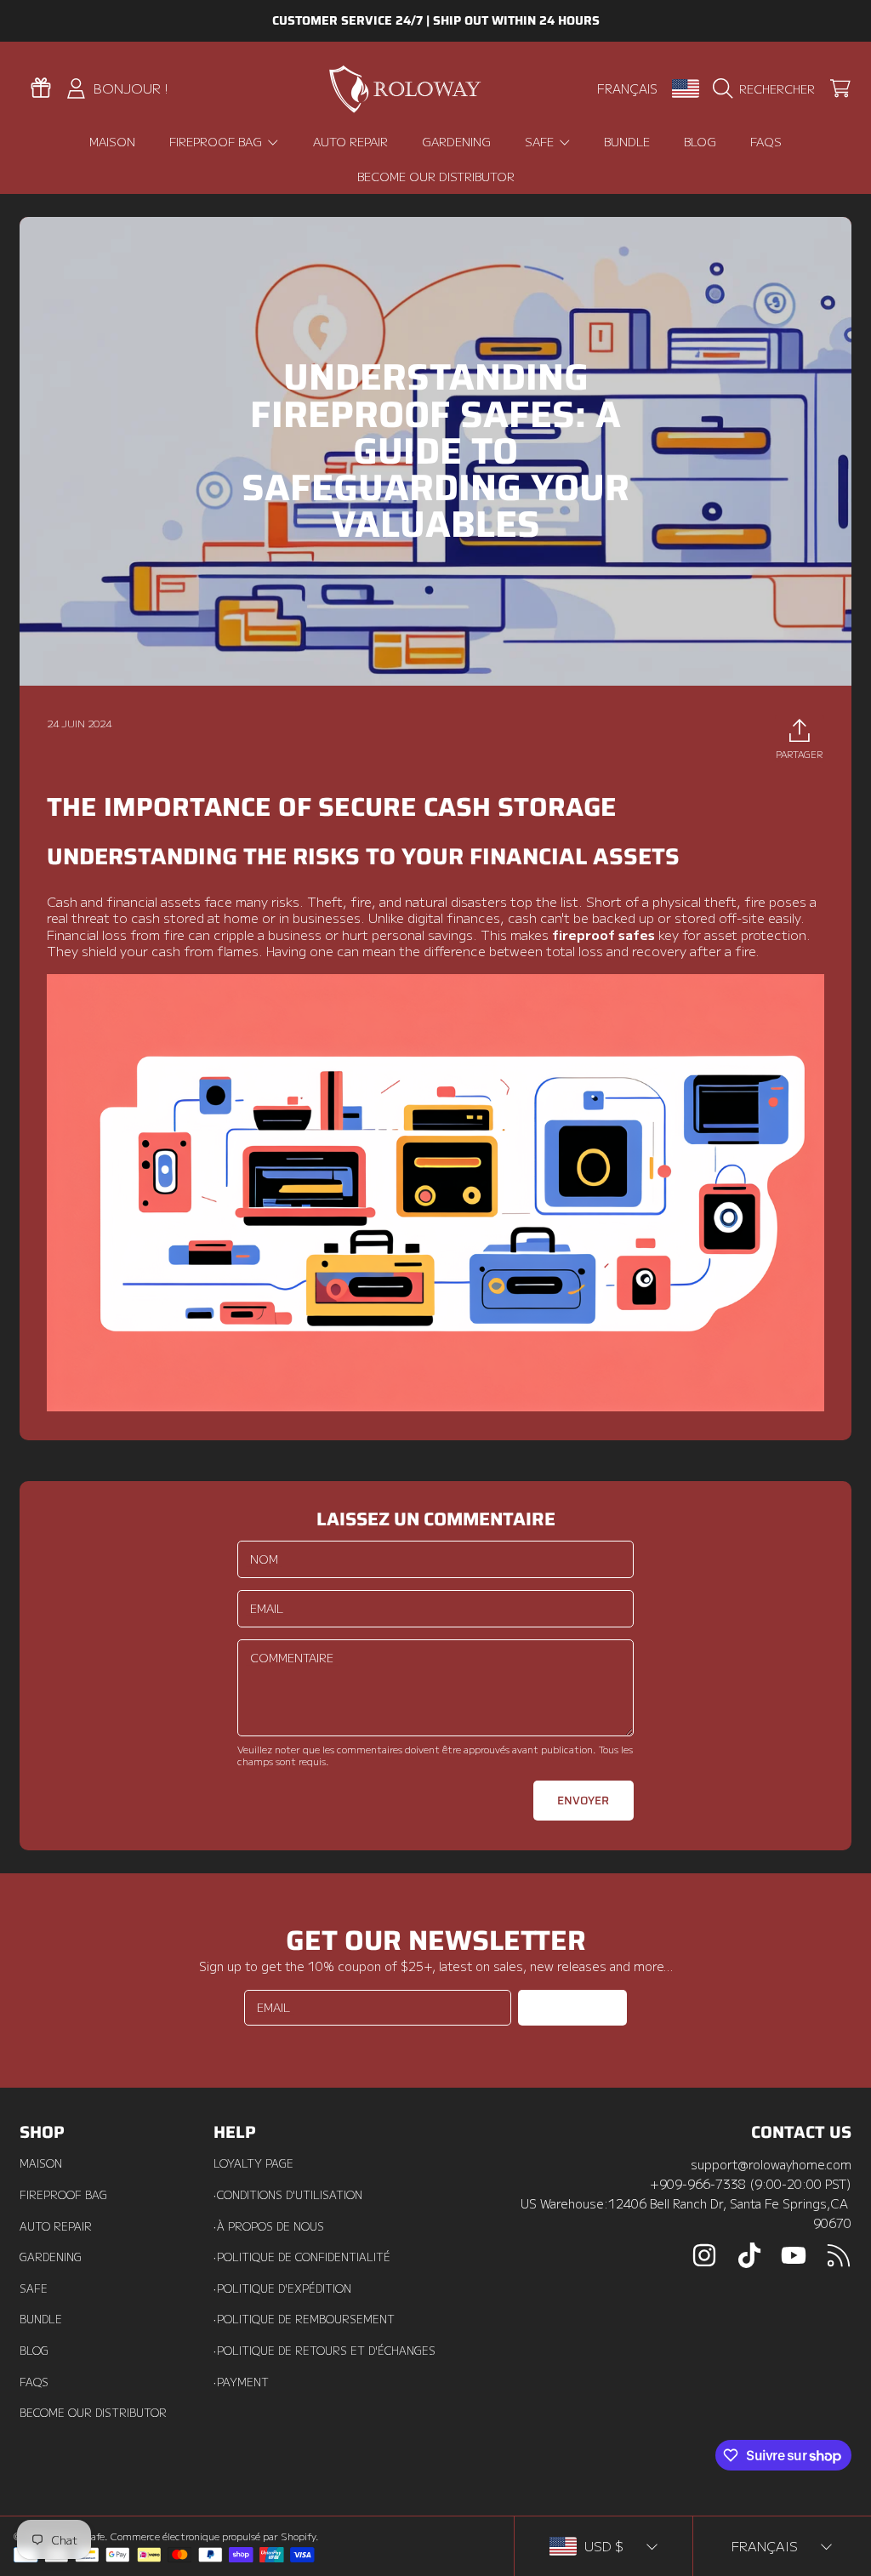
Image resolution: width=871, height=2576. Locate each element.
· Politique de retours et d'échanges (324, 2351)
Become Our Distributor (93, 2413)
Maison (41, 2163)
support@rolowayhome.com (771, 2164)
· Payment (241, 2382)
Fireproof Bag (63, 2195)
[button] (768, 88)
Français (627, 88)
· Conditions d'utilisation (288, 2195)
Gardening (51, 2257)
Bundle (41, 2319)
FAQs (34, 2382)
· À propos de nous (269, 2226)
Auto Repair (56, 2226)
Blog (34, 2351)
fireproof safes (603, 934)
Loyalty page (253, 2163)
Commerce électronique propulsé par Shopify (213, 2536)
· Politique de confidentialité (302, 2257)
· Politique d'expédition (282, 2288)
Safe (34, 2288)
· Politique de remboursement (304, 2319)
